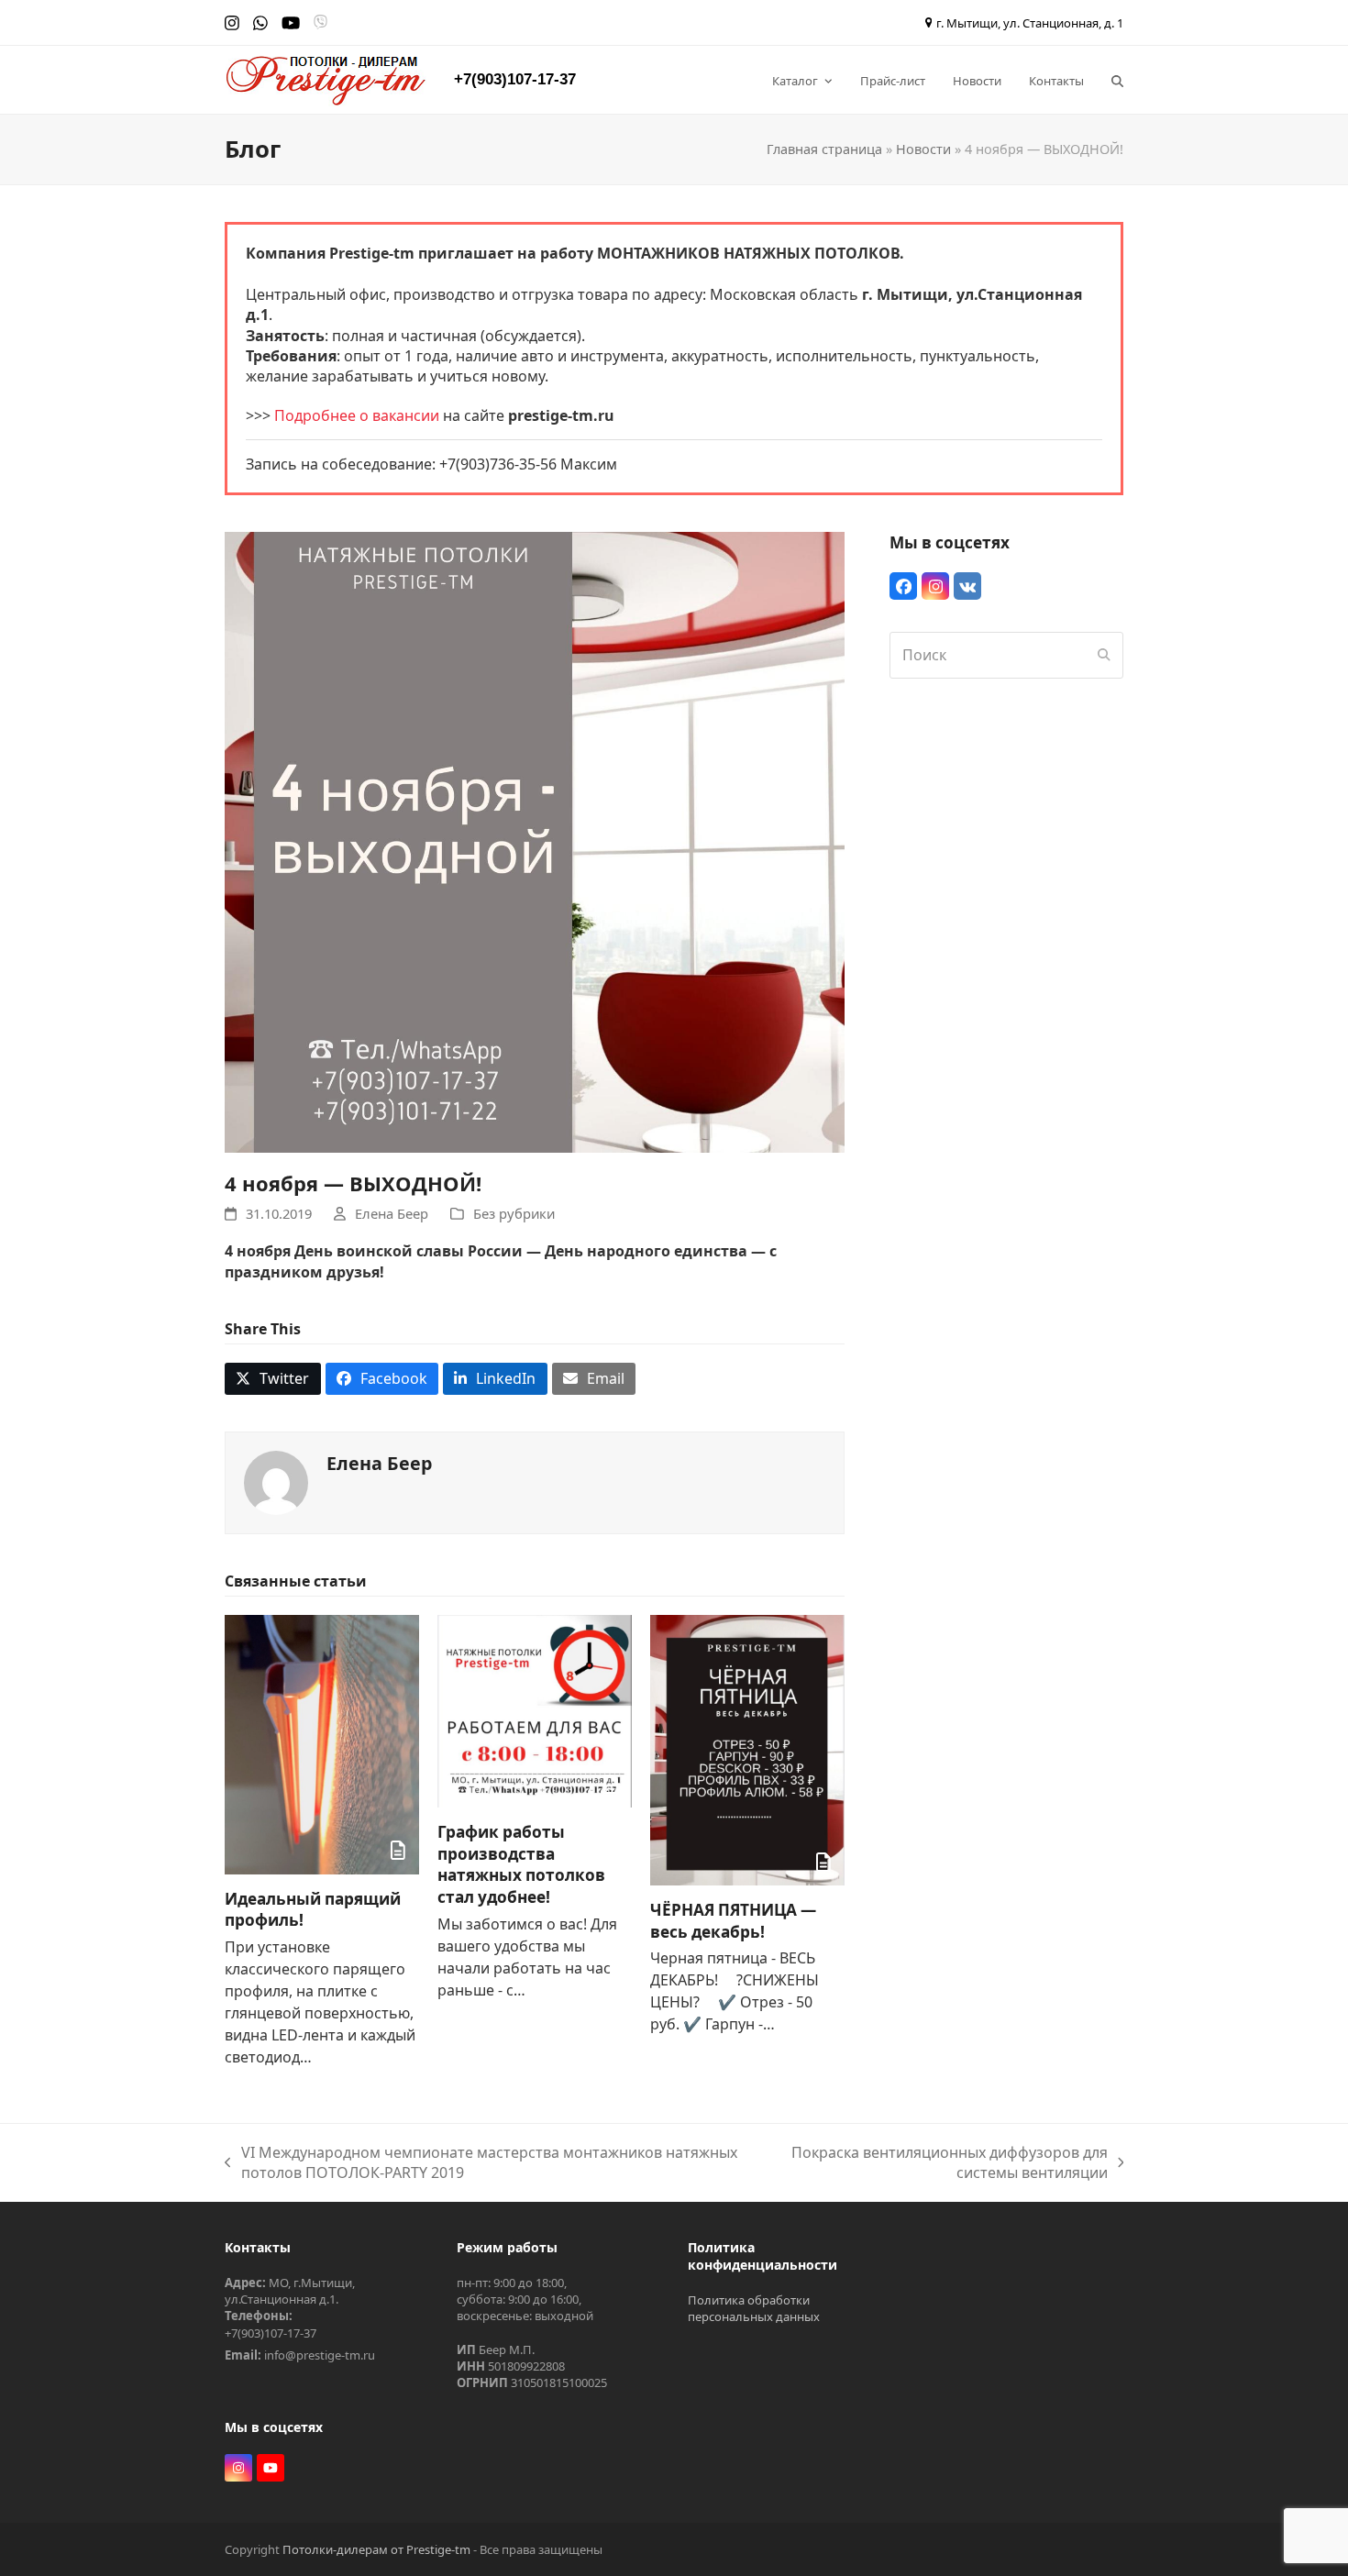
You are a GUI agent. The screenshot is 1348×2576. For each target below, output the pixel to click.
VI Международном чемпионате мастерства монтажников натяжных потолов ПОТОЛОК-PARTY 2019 (481, 2163)
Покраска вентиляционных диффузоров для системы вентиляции (940, 2163)
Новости (923, 149)
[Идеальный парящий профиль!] (322, 1742)
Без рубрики (514, 1213)
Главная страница (824, 149)
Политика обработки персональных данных (754, 2308)
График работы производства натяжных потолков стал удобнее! (521, 1864)
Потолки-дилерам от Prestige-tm (376, 2549)
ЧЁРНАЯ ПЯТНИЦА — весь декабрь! (733, 1921)
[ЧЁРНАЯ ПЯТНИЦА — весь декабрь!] (747, 1749)
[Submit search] (1104, 655)
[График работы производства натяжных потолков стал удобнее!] (535, 1709)
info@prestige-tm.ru (320, 2355)
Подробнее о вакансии (357, 415)
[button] (1117, 80)
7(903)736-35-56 (502, 464)
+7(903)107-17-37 (515, 79)
